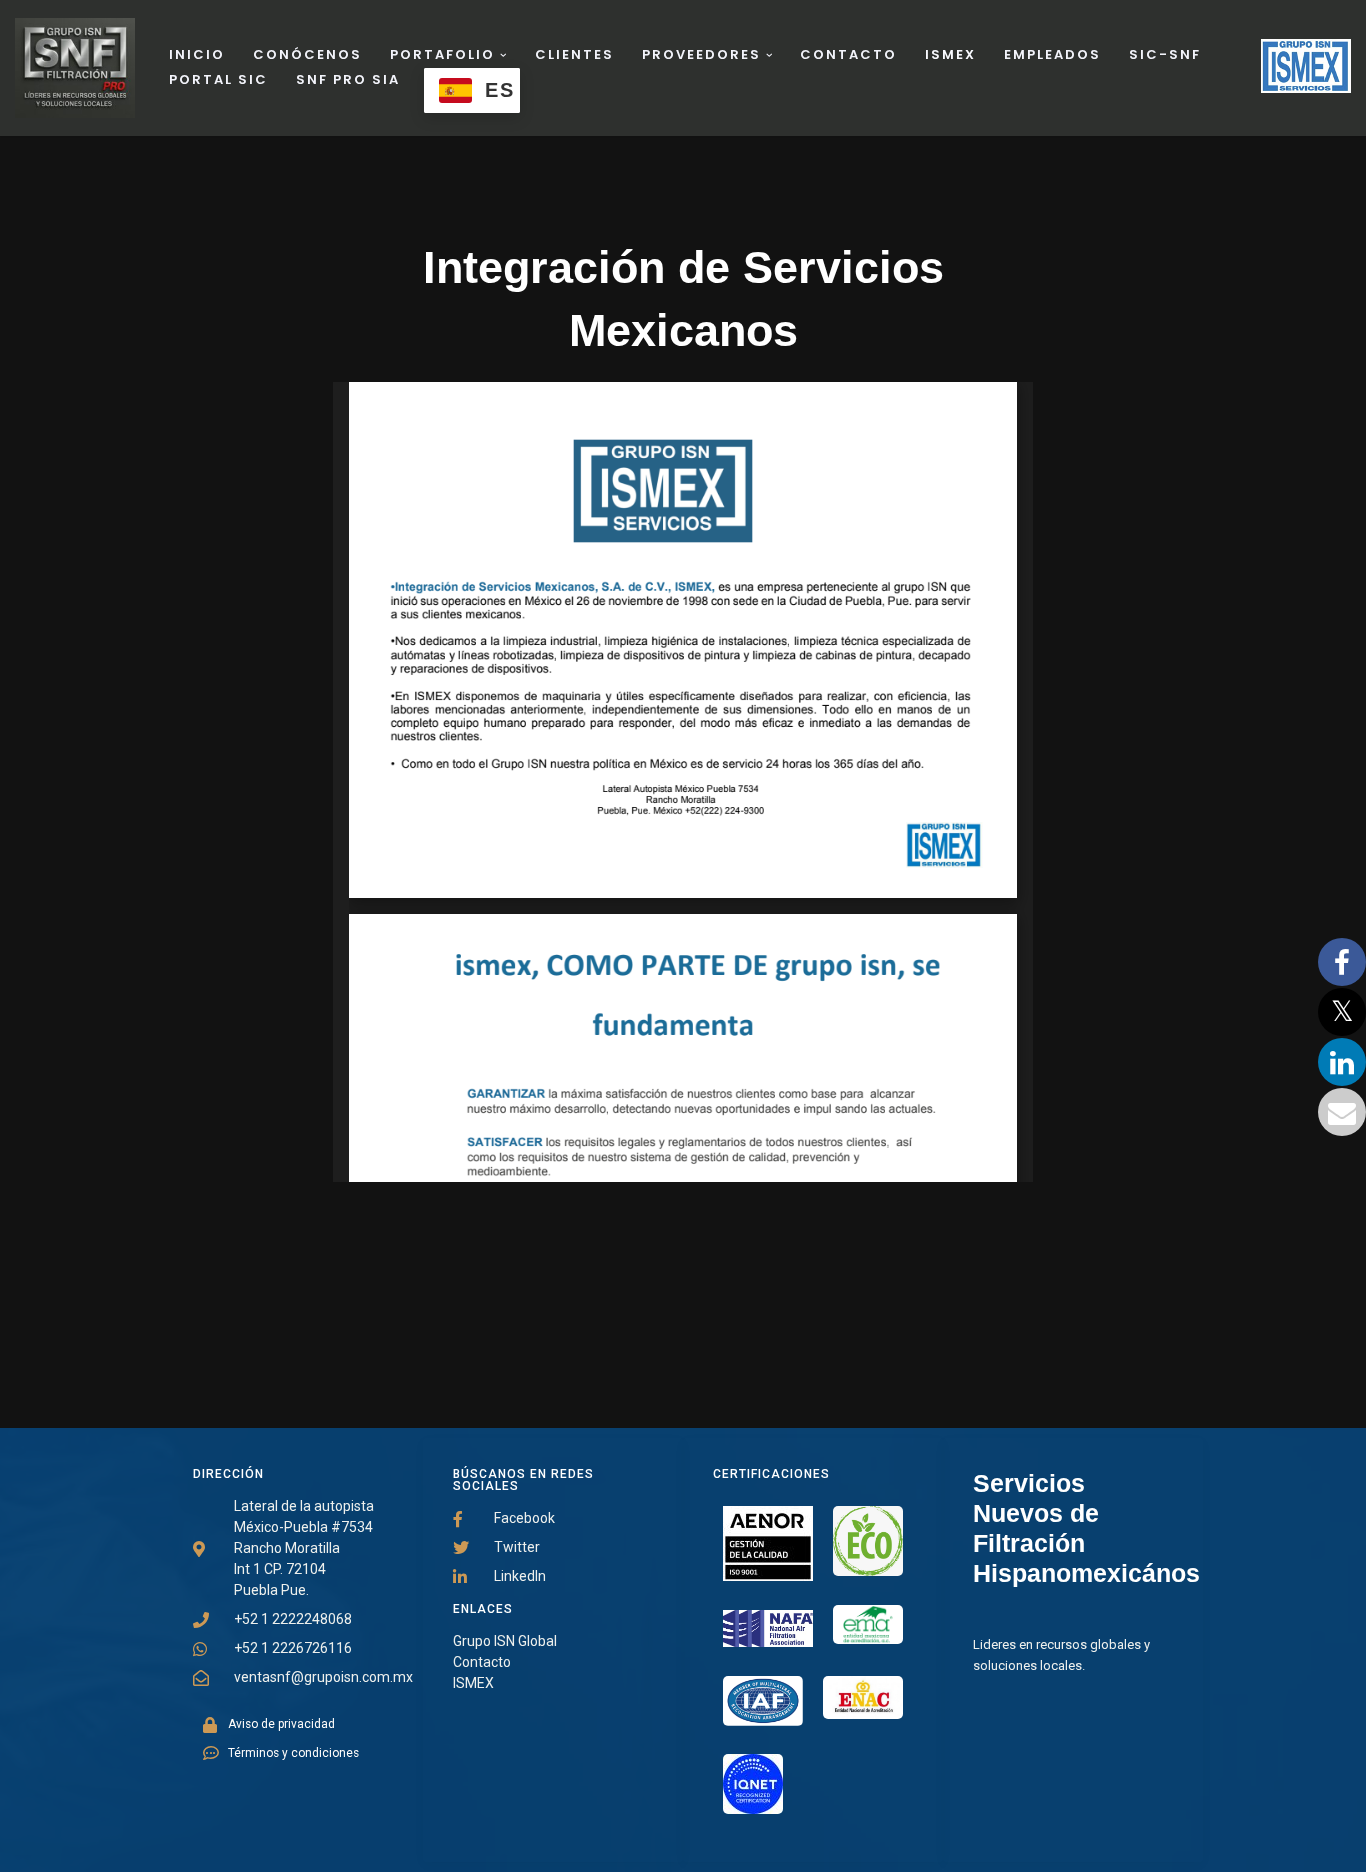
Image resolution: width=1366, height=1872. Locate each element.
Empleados (1052, 54)
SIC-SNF (1165, 54)
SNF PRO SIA (348, 79)
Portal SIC (218, 79)
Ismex (950, 54)
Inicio (197, 54)
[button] (503, 55)
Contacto (848, 54)
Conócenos (307, 54)
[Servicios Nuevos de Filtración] (1306, 53)
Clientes (574, 54)
